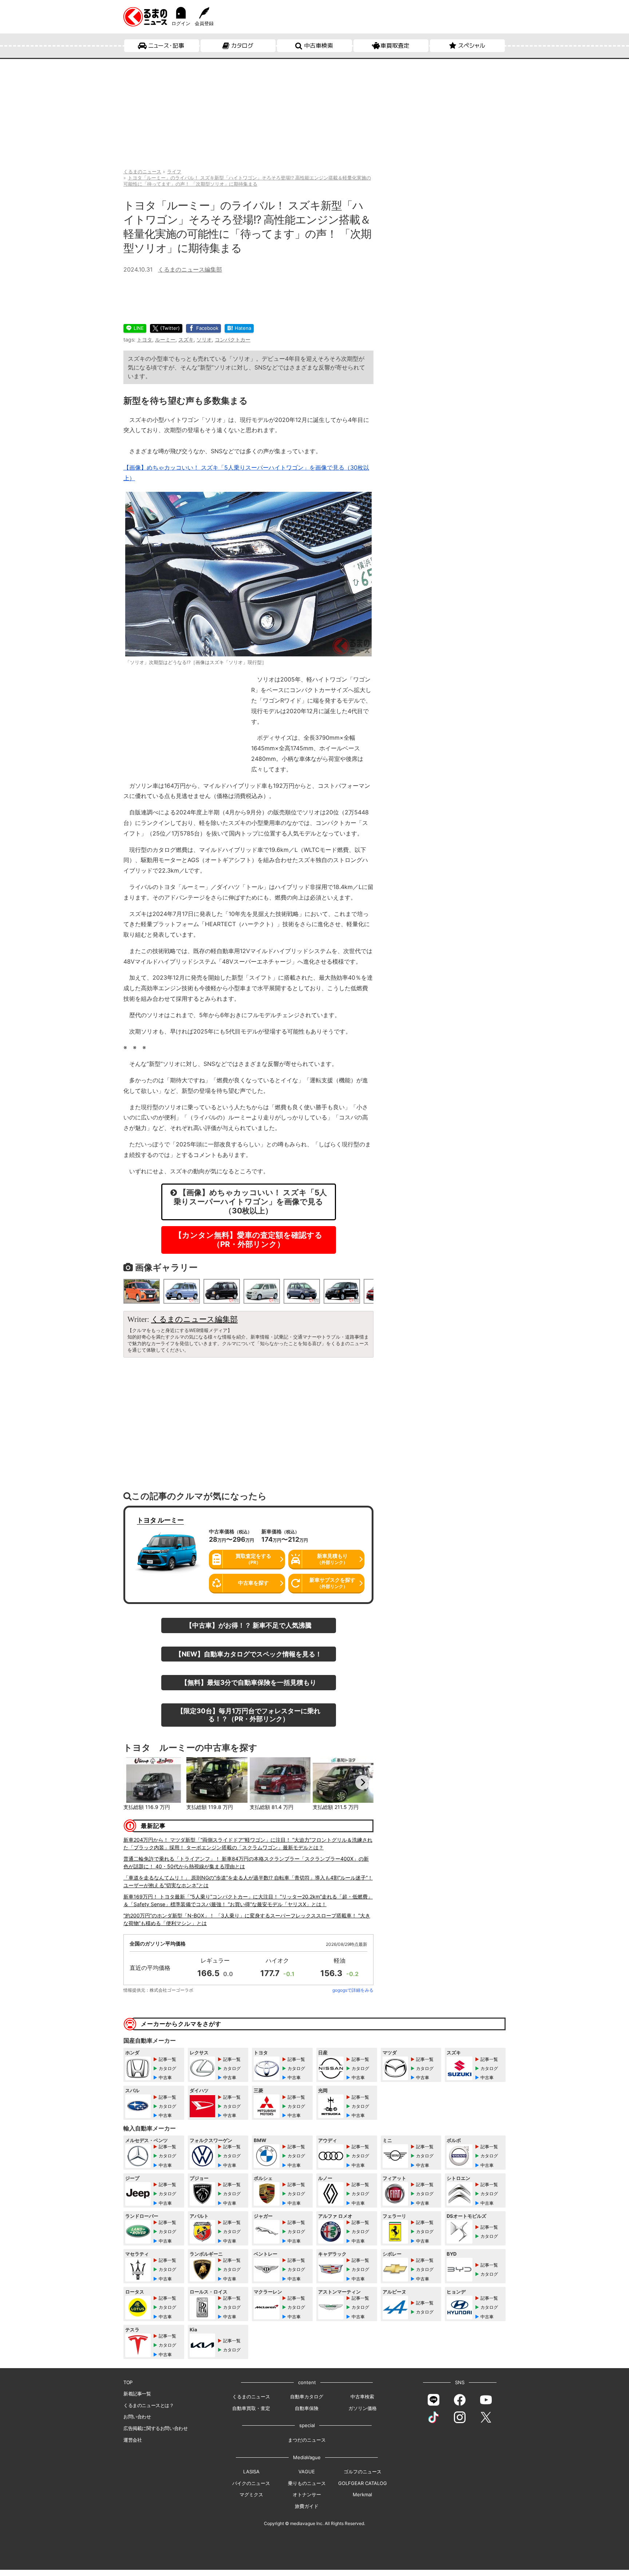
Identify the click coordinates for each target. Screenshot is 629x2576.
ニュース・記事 (166, 46)
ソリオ (204, 339)
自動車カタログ (307, 2397)
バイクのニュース (251, 2483)
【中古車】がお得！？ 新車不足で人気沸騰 (249, 1625)
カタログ (242, 46)
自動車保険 (307, 2408)
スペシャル (472, 46)
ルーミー (165, 339)
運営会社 (132, 2440)
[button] (134, 1782)
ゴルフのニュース (363, 2472)
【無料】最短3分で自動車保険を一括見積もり (249, 1682)
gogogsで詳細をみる (353, 1990)
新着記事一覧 (137, 2394)
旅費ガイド (307, 2506)
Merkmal (362, 2494)
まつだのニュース (307, 2440)
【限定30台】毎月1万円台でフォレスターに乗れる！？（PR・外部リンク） (249, 1715)
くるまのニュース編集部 (190, 269)
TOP (128, 2382)
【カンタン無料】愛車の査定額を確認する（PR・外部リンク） (248, 1240)
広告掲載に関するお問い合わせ (155, 2428)
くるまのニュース (251, 2397)
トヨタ (145, 339)
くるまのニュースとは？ (149, 2405)
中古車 (165, 2077)
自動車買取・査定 (251, 2408)
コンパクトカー (233, 339)
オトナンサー (307, 2494)
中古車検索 (319, 46)
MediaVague (307, 2457)
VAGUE (307, 2472)
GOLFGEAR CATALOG (363, 2483)
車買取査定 (395, 46)
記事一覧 (167, 2059)
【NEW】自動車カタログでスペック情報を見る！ (248, 1654)
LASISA (251, 2472)
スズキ (186, 339)
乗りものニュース (307, 2483)
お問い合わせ (137, 2417)
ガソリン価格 (363, 2408)
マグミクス (251, 2494)
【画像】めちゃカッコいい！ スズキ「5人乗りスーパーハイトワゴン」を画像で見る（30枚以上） (250, 1202)
